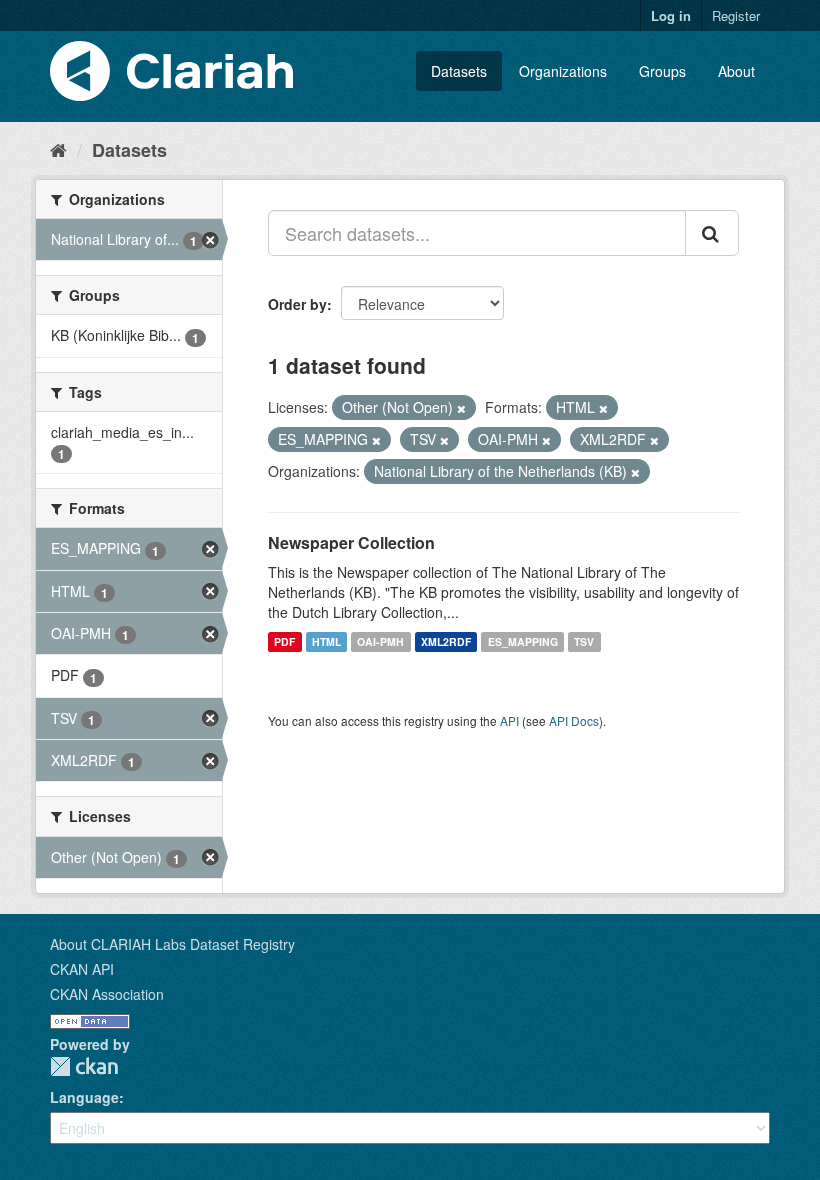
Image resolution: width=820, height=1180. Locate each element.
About (736, 71)
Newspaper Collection (351, 542)
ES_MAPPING (523, 641)
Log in (671, 15)
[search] (712, 233)
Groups (662, 71)
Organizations (563, 71)
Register (736, 15)
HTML (326, 641)
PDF (284, 641)
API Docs (574, 720)
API (509, 720)
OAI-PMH (380, 641)
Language (84, 1097)
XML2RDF (446, 641)
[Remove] (461, 408)
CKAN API (82, 969)
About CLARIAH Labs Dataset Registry (172, 944)
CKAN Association (107, 994)
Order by (297, 304)
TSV (584, 641)
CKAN (84, 1066)
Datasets (459, 71)
